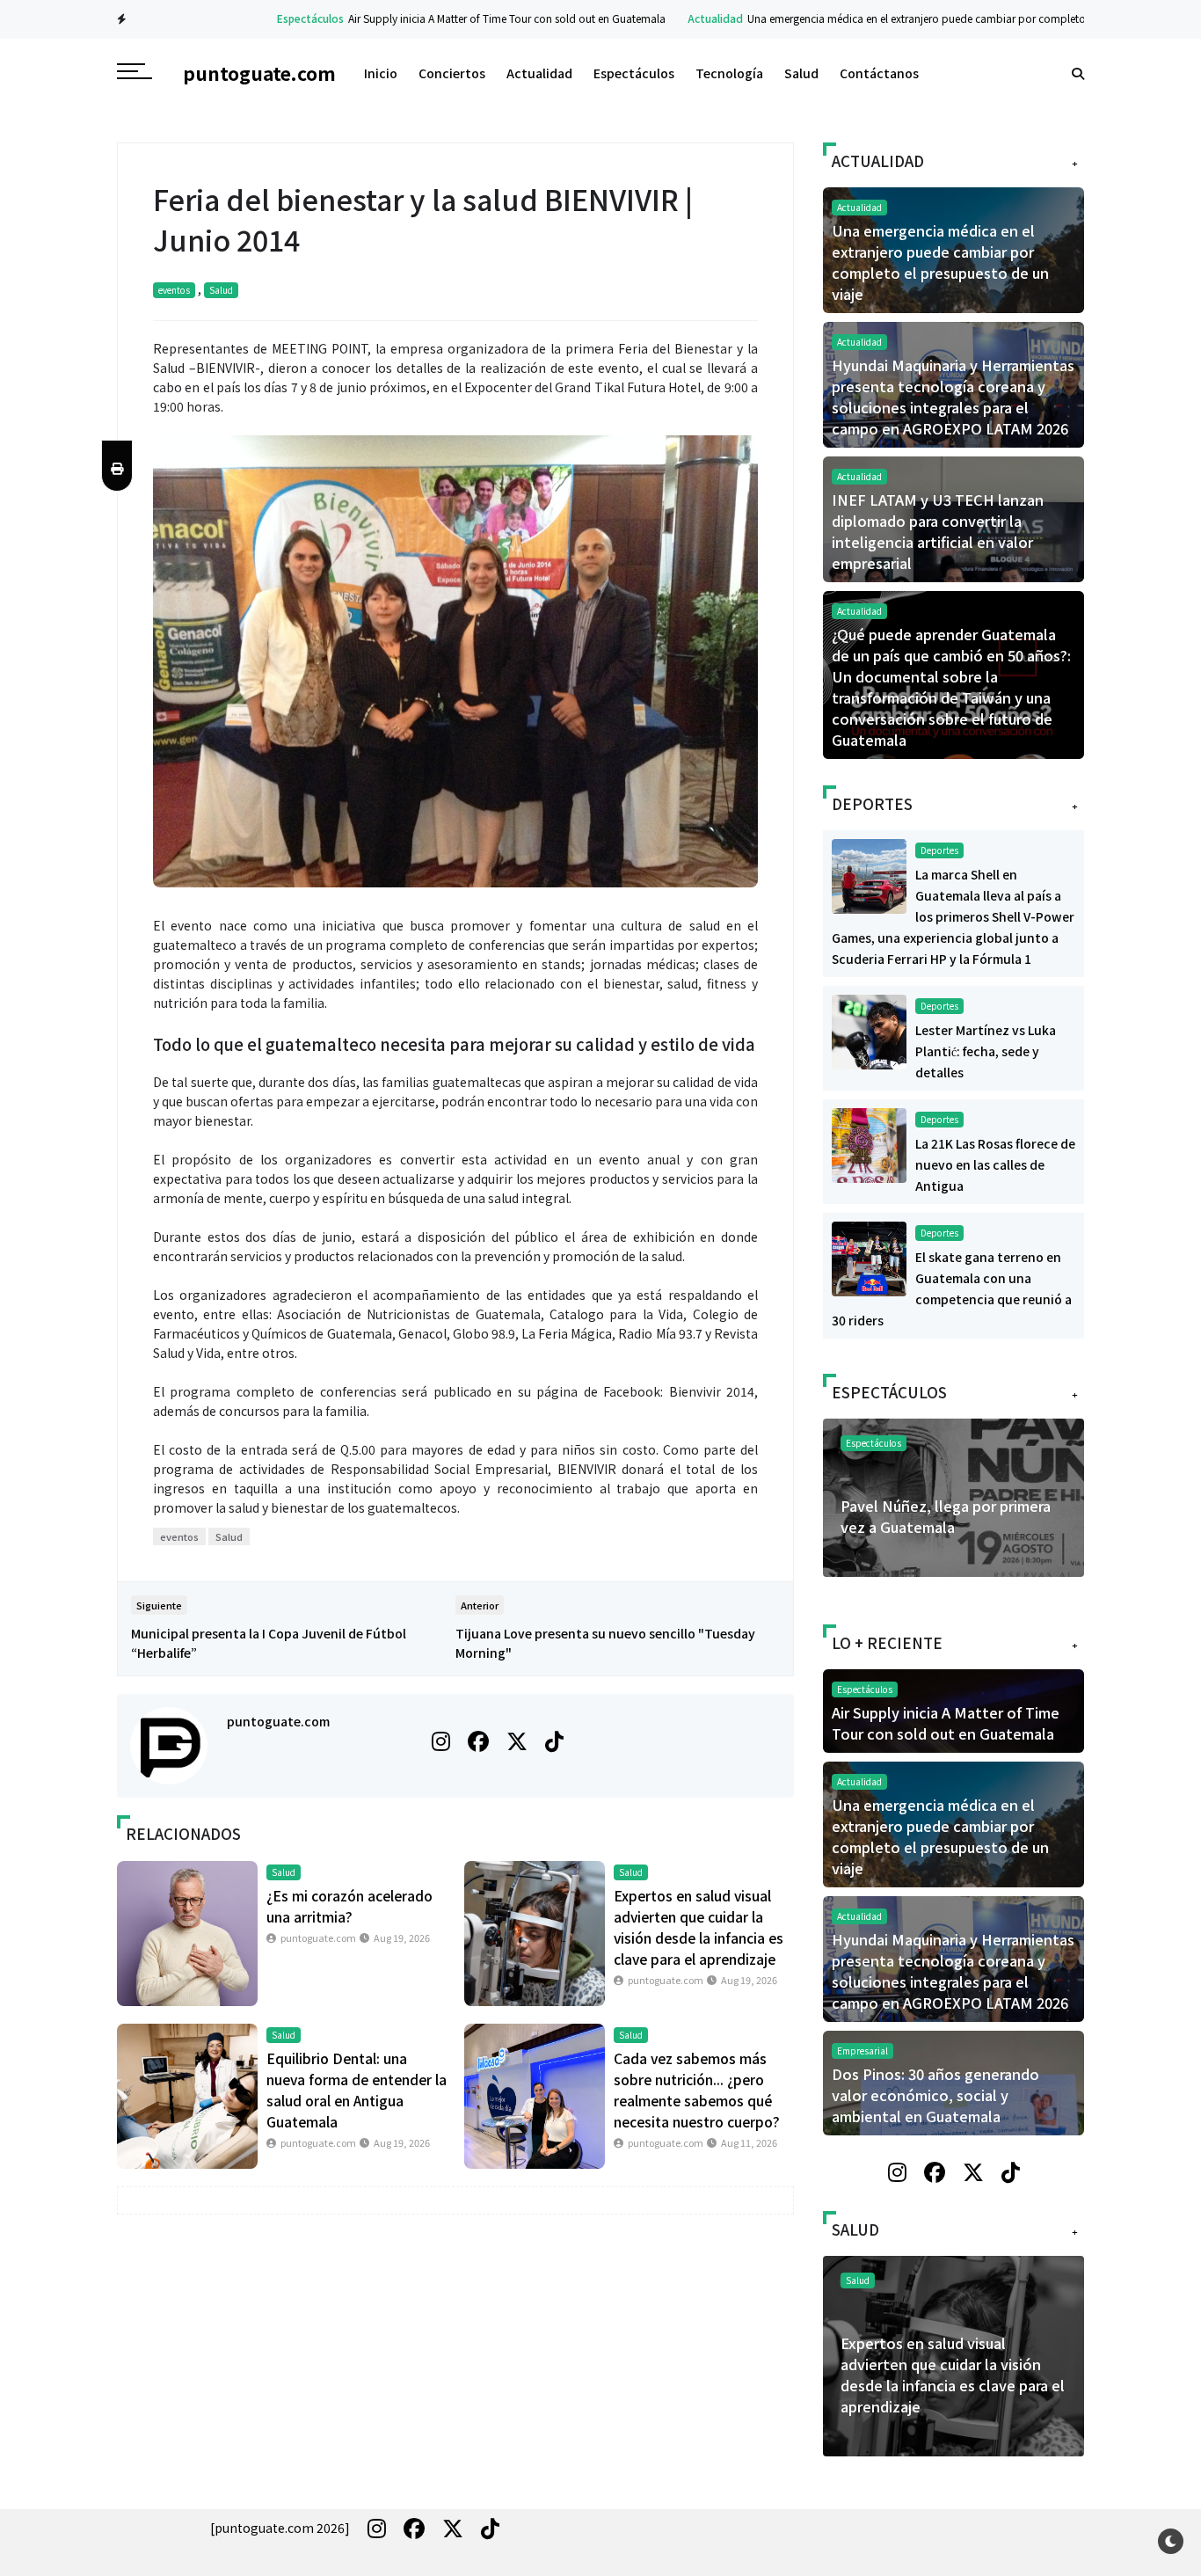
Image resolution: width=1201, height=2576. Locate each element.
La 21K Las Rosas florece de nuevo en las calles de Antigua (995, 1164)
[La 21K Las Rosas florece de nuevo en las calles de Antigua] (869, 1143)
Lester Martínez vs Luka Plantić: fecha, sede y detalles (986, 1051)
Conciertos (452, 73)
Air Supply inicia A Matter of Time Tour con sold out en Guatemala (460, 18)
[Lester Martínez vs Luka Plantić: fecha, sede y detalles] (869, 1030)
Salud (801, 73)
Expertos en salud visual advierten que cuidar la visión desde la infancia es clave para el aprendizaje (953, 2375)
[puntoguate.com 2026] (280, 2528)
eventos (174, 290)
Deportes (939, 850)
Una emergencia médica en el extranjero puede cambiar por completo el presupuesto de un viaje (934, 18)
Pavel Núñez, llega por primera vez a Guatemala (946, 1516)
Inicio (381, 73)
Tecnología (729, 73)
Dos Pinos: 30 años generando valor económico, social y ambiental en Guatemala (935, 2095)
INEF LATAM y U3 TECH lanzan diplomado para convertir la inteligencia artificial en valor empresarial (938, 531)
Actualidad (669, 18)
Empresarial (863, 2051)
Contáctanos (879, 73)
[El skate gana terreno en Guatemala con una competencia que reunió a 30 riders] (869, 1257)
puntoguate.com (278, 1721)
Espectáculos (264, 18)
